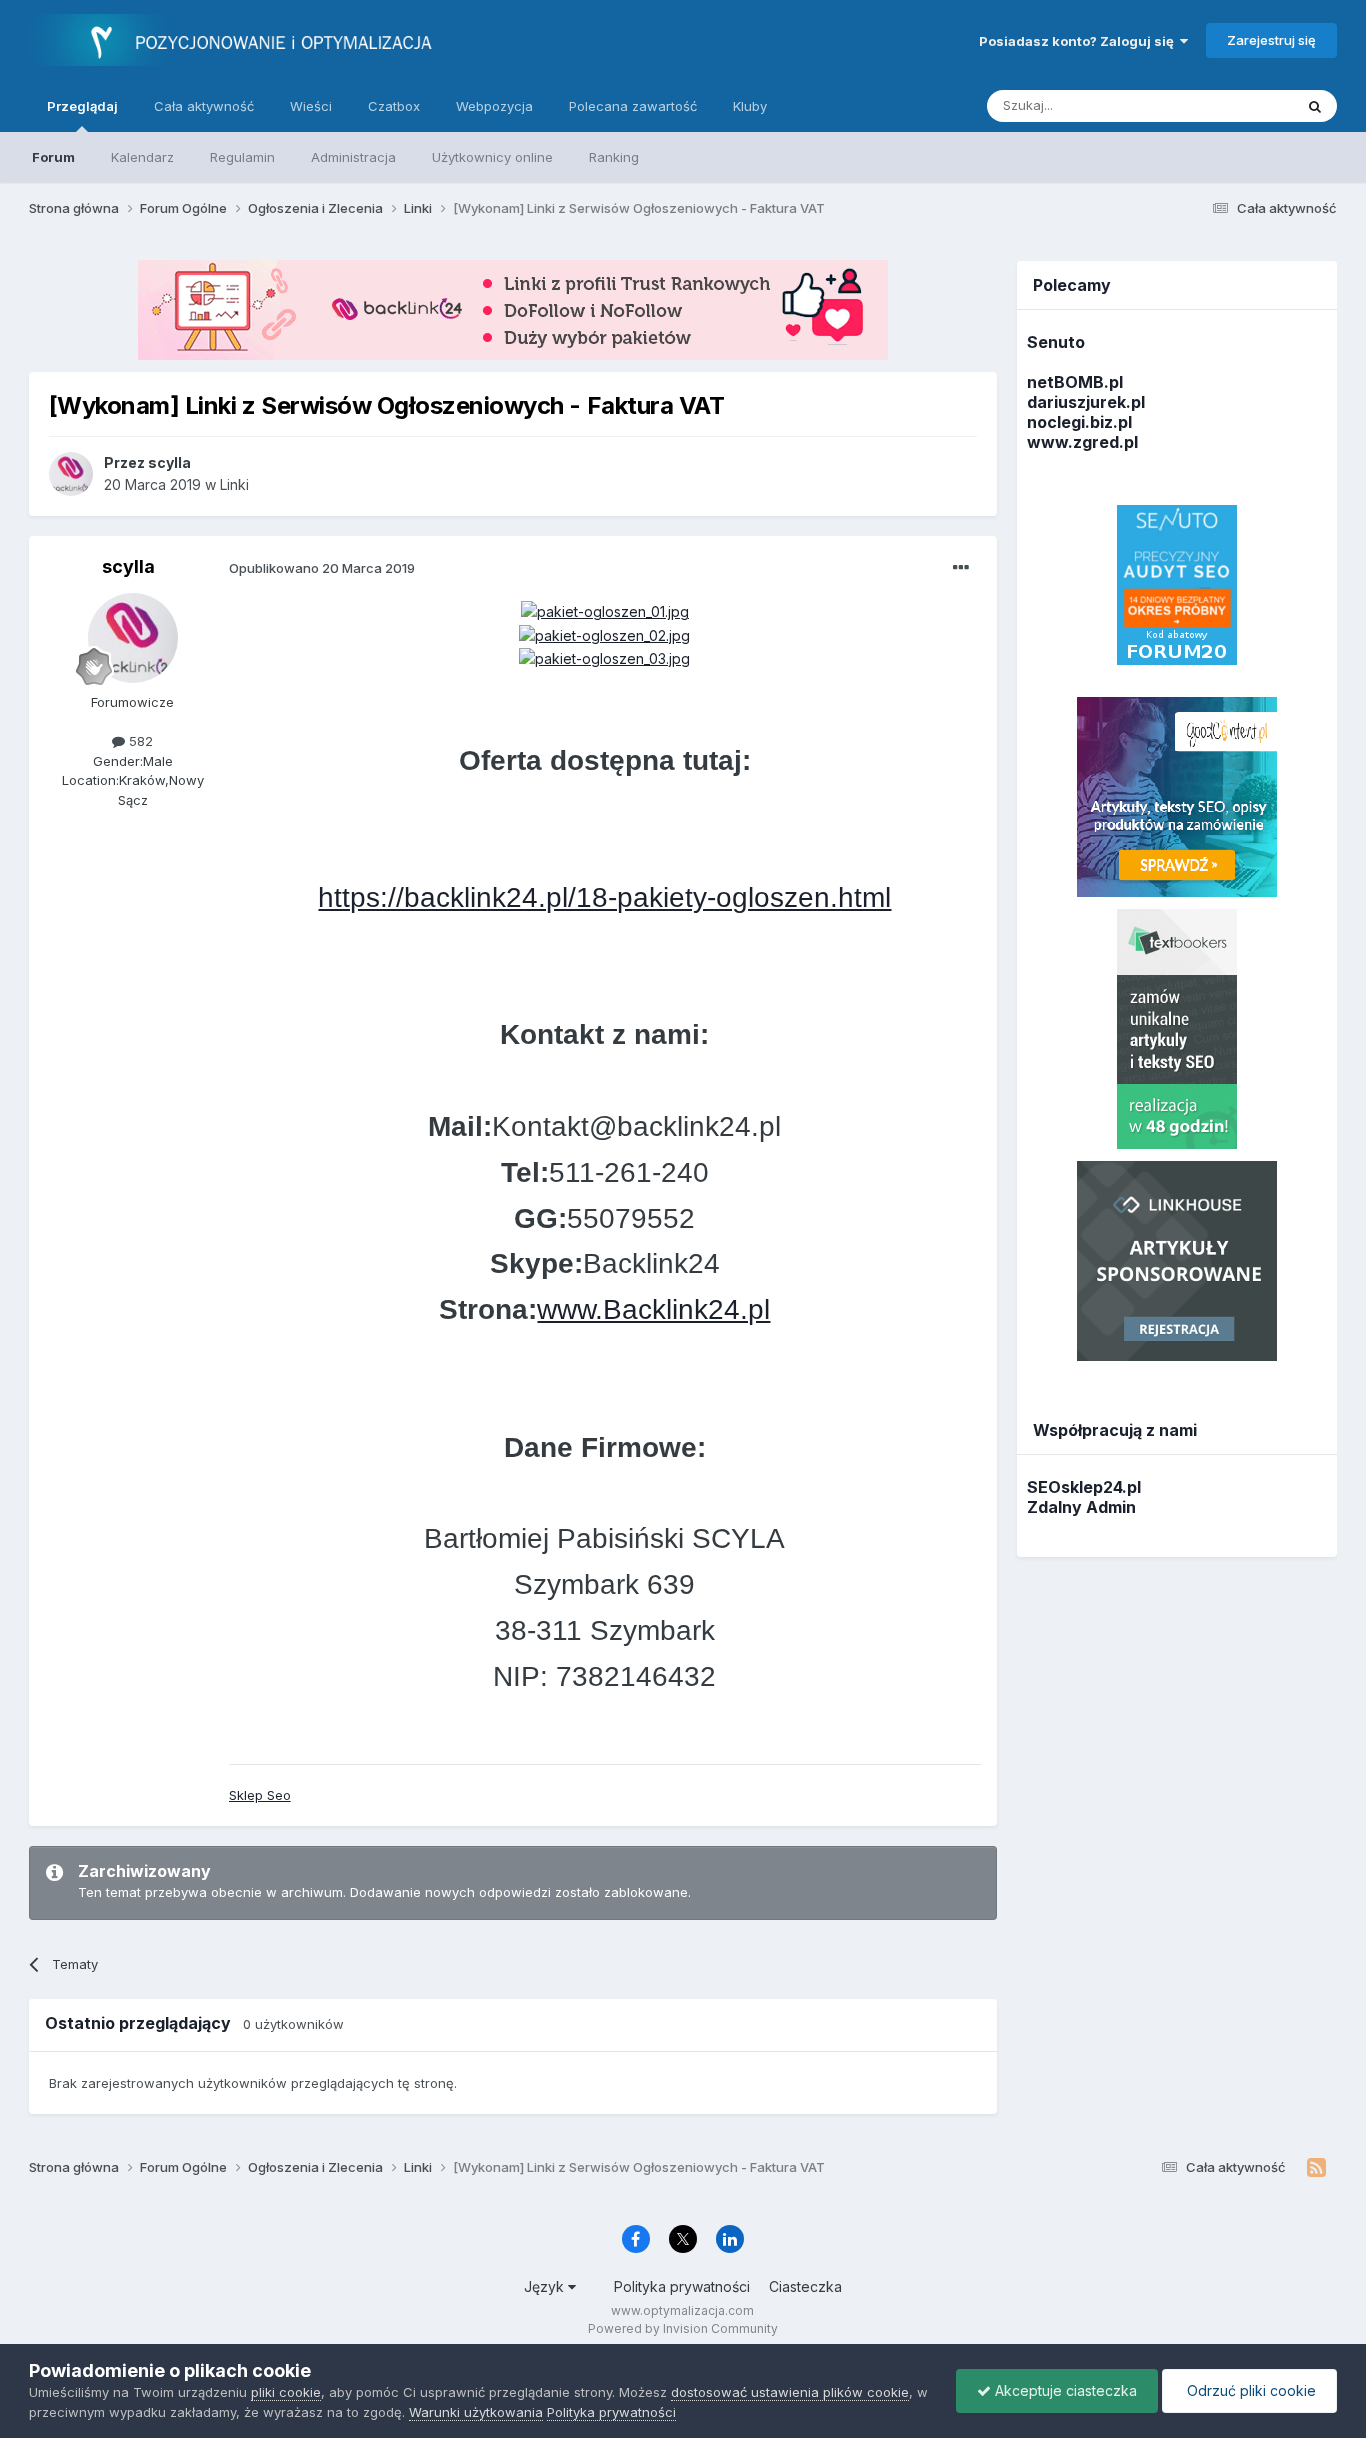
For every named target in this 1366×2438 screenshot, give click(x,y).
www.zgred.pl (1082, 442)
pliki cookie (286, 2392)
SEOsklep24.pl (1084, 1487)
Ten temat (1236, 105)
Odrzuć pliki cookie (1249, 2390)
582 (139, 741)
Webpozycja (494, 106)
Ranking (614, 157)
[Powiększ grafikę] (605, 610)
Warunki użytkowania (476, 2412)
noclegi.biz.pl (1079, 422)
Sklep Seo (260, 1795)
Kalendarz (142, 157)
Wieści (311, 106)
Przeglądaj (82, 106)
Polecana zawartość (633, 106)
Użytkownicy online (492, 157)
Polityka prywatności (682, 2286)
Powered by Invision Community (683, 2328)
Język (546, 2286)
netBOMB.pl (1075, 382)
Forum (53, 157)
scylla (128, 566)
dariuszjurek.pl (1086, 402)
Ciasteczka (805, 2286)
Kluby (750, 106)
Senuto (1056, 342)
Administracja (353, 157)
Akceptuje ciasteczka (1064, 2390)
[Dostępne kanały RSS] (1316, 2168)
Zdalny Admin (1081, 1507)
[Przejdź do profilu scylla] (71, 474)
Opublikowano (322, 568)
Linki (234, 484)
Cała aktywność (204, 106)
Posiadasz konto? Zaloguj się (1079, 41)
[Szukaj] (1315, 106)
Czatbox (394, 106)
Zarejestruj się (1271, 40)
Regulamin (242, 157)
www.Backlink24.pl (653, 1309)
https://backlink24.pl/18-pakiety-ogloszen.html (604, 897)
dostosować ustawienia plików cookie (790, 2392)
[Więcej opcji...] (961, 568)
